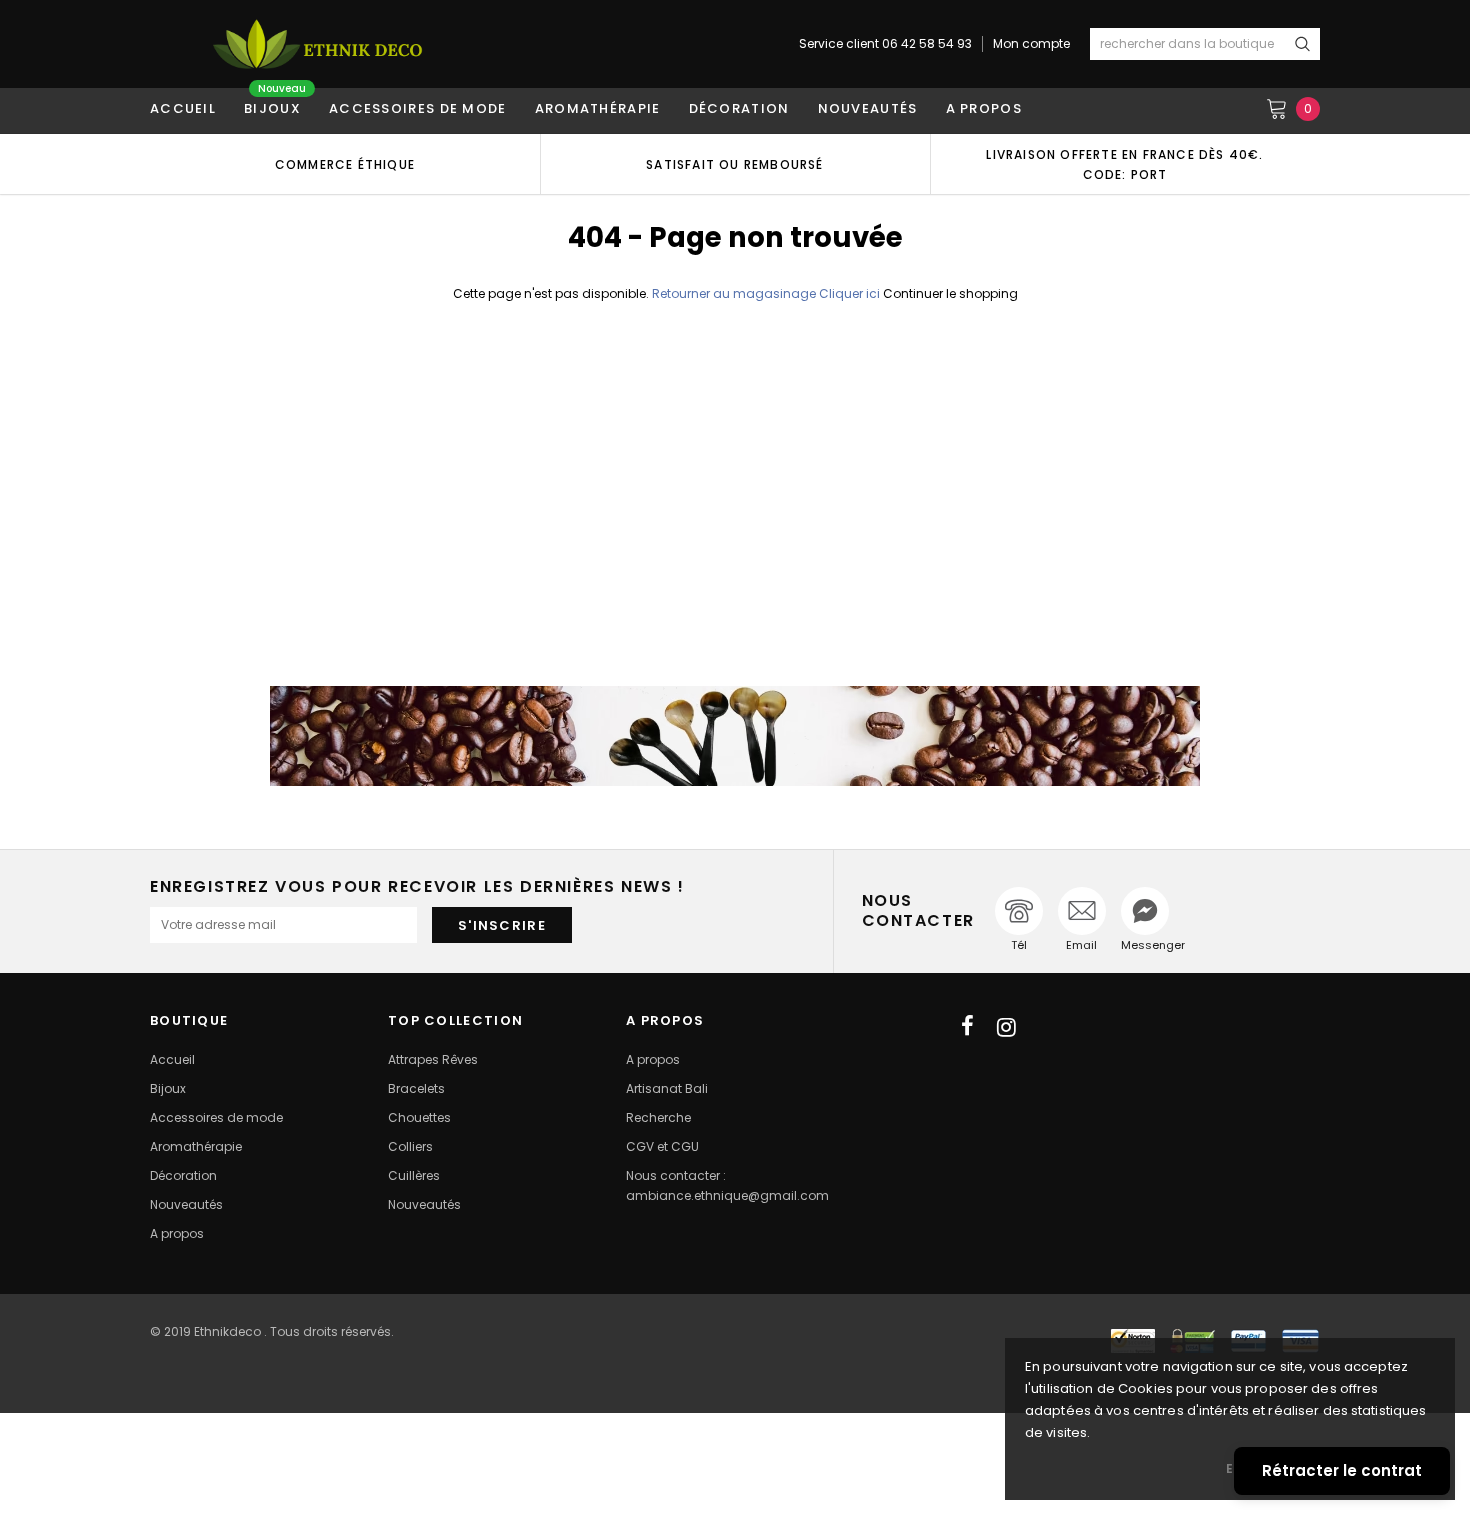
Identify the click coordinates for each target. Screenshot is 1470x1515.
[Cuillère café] (735, 736)
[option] (345, 164)
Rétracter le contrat (1342, 1470)
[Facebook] (967, 1027)
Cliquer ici (851, 293)
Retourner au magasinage (734, 293)
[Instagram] (1006, 1027)
